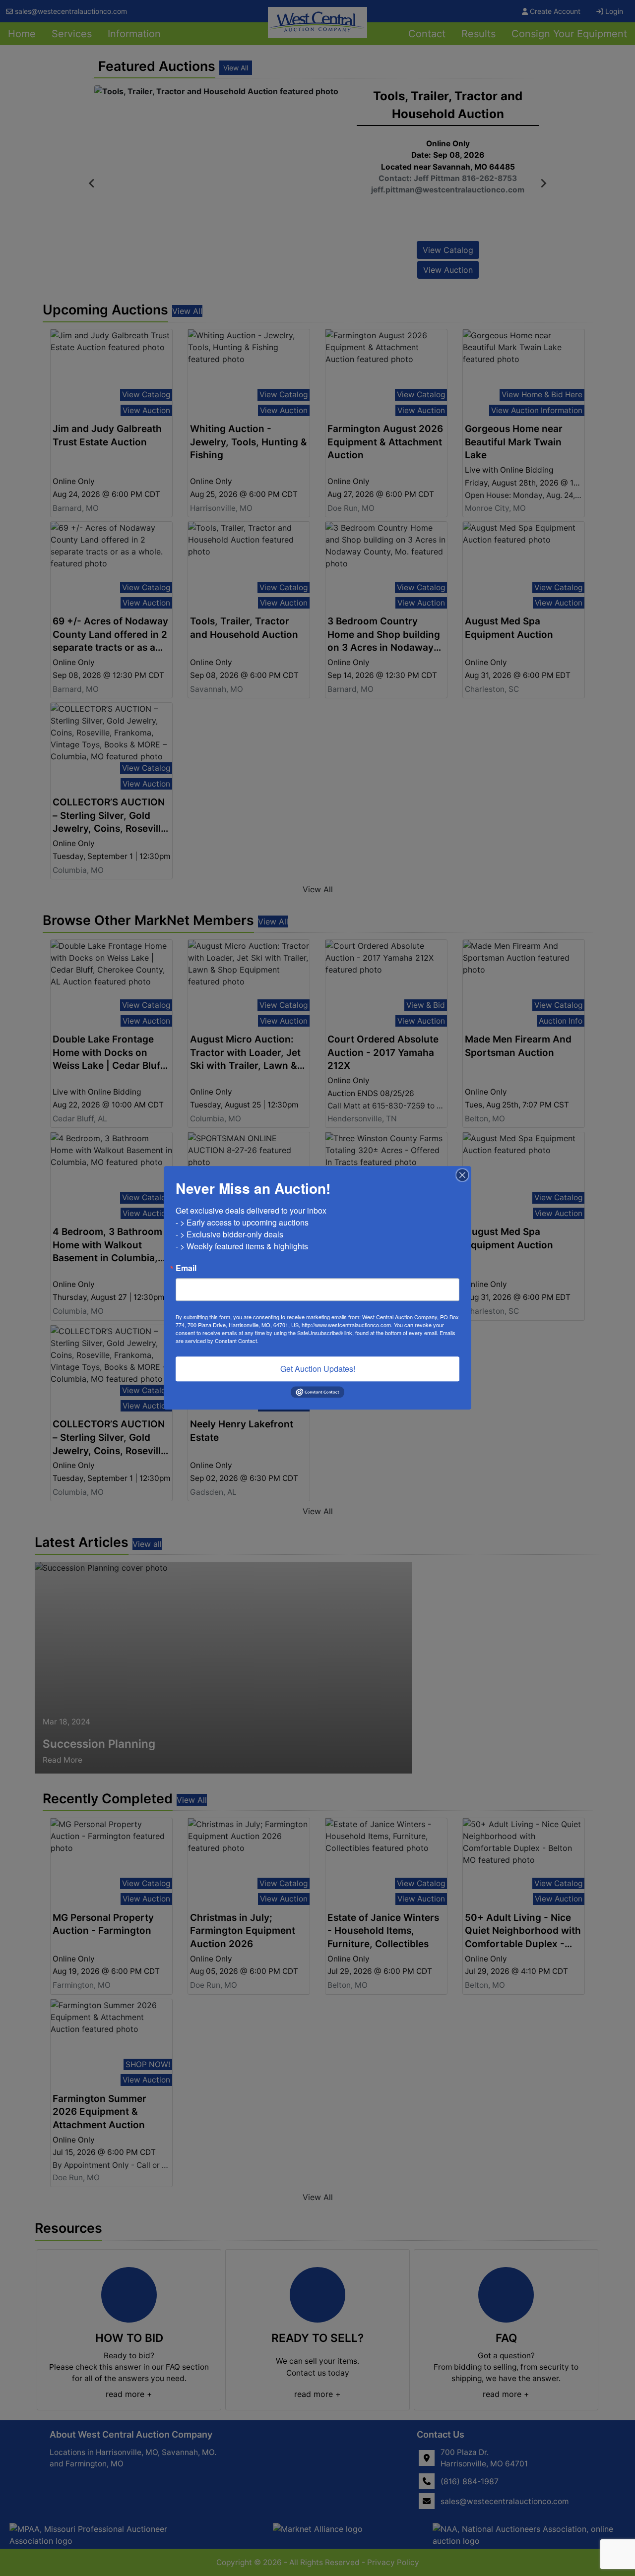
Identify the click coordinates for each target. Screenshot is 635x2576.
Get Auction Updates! (318, 1369)
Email (186, 1268)
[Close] (462, 1175)
